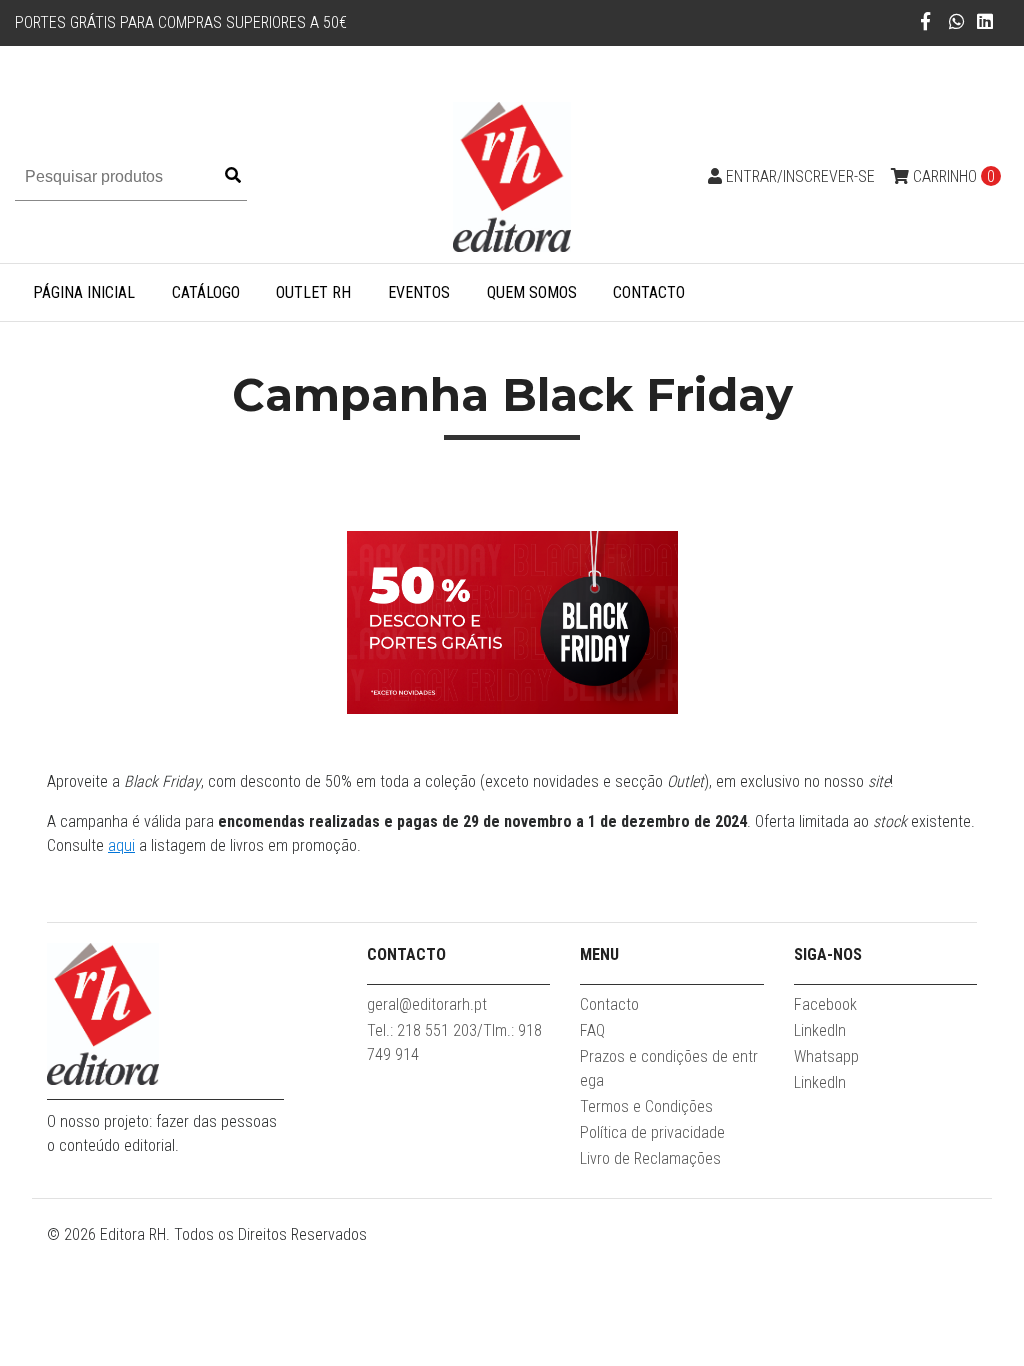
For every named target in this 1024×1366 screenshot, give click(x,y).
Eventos (419, 292)
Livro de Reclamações (650, 1158)
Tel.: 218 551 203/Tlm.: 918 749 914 (454, 1042)
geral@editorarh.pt (427, 1004)
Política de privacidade (652, 1132)
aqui (121, 845)
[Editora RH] (512, 175)
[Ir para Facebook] (925, 21)
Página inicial (84, 292)
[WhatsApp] (957, 21)
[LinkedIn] (985, 21)
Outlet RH (313, 292)
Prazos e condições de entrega (669, 1068)
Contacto (649, 292)
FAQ (592, 1030)
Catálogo (206, 292)
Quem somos (532, 292)
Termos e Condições (646, 1106)
